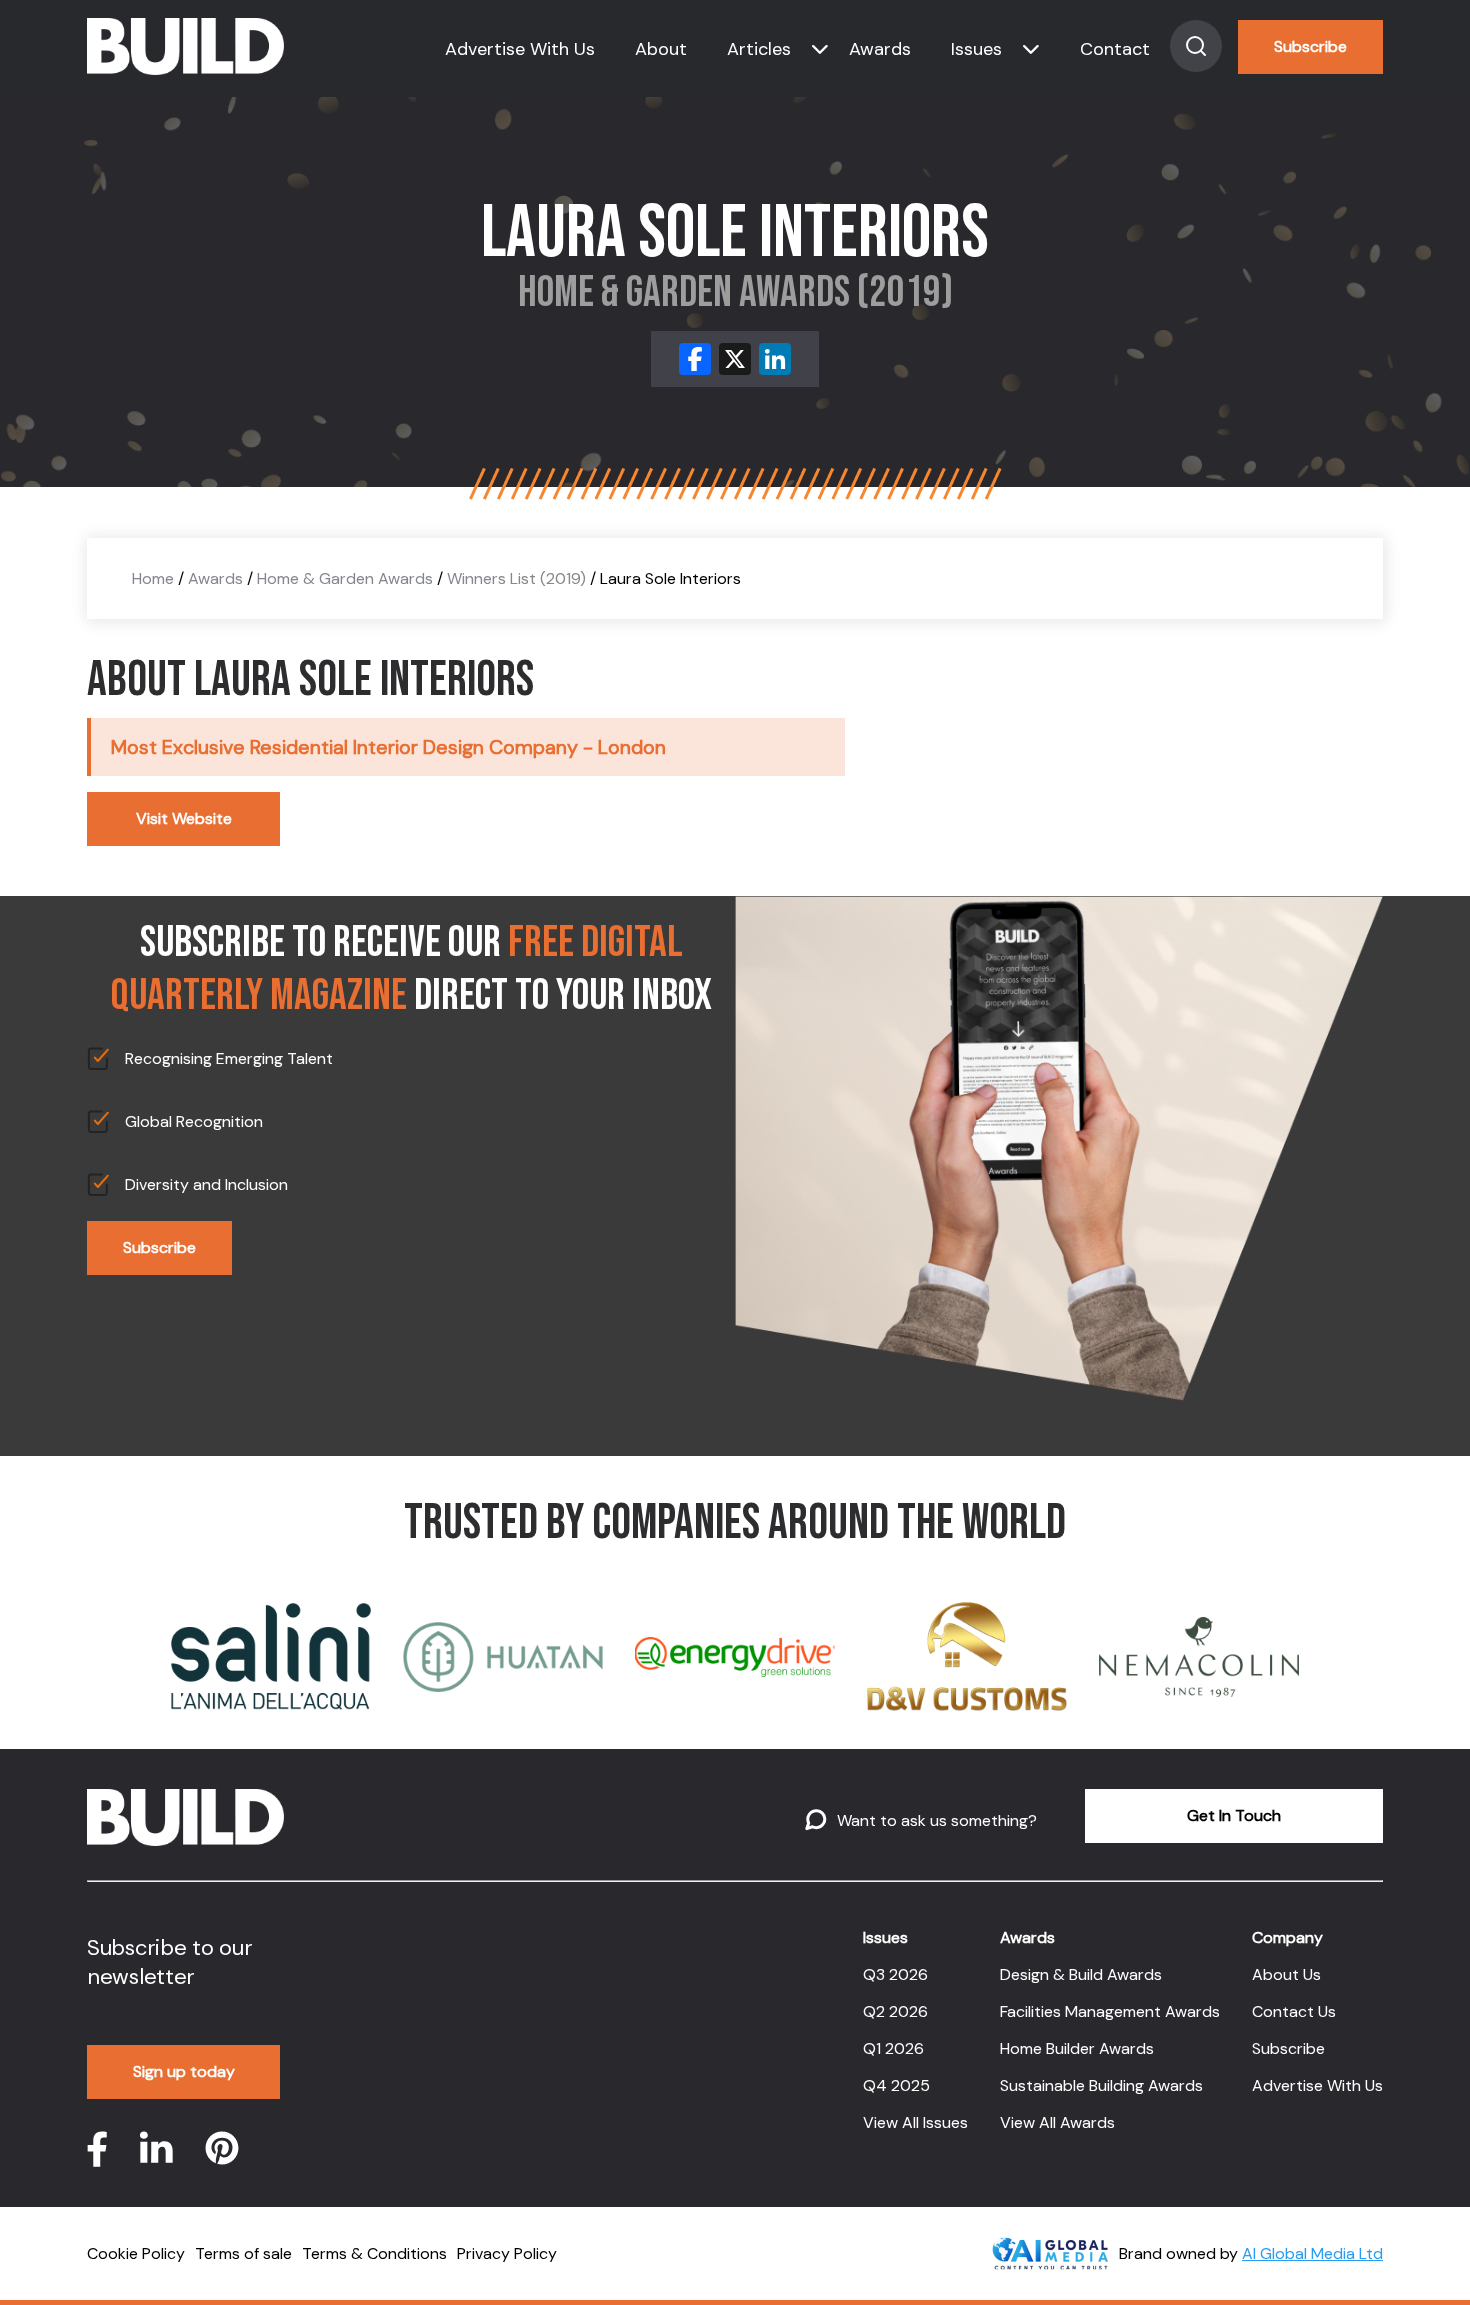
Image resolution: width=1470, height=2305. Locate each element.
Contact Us (1294, 2011)
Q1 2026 (893, 2048)
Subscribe (1310, 46)
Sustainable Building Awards (1101, 2085)
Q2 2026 (895, 2011)
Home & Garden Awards (345, 578)
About (661, 49)
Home (153, 578)
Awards (880, 49)
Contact (1115, 49)
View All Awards (1057, 2122)
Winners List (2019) (516, 578)
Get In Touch (1234, 1815)
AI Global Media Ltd (1312, 2253)
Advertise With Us (520, 49)
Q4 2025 (896, 2085)
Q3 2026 (895, 1974)
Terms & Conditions (374, 2253)
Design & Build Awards (1081, 1974)
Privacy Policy (507, 2253)
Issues (976, 49)
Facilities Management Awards (1110, 2011)
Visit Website (184, 818)
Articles (759, 49)
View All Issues (915, 2122)
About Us (1286, 1974)
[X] (735, 359)
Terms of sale (243, 2253)
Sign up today (184, 2071)
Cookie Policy (136, 2253)
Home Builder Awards (1077, 2048)
